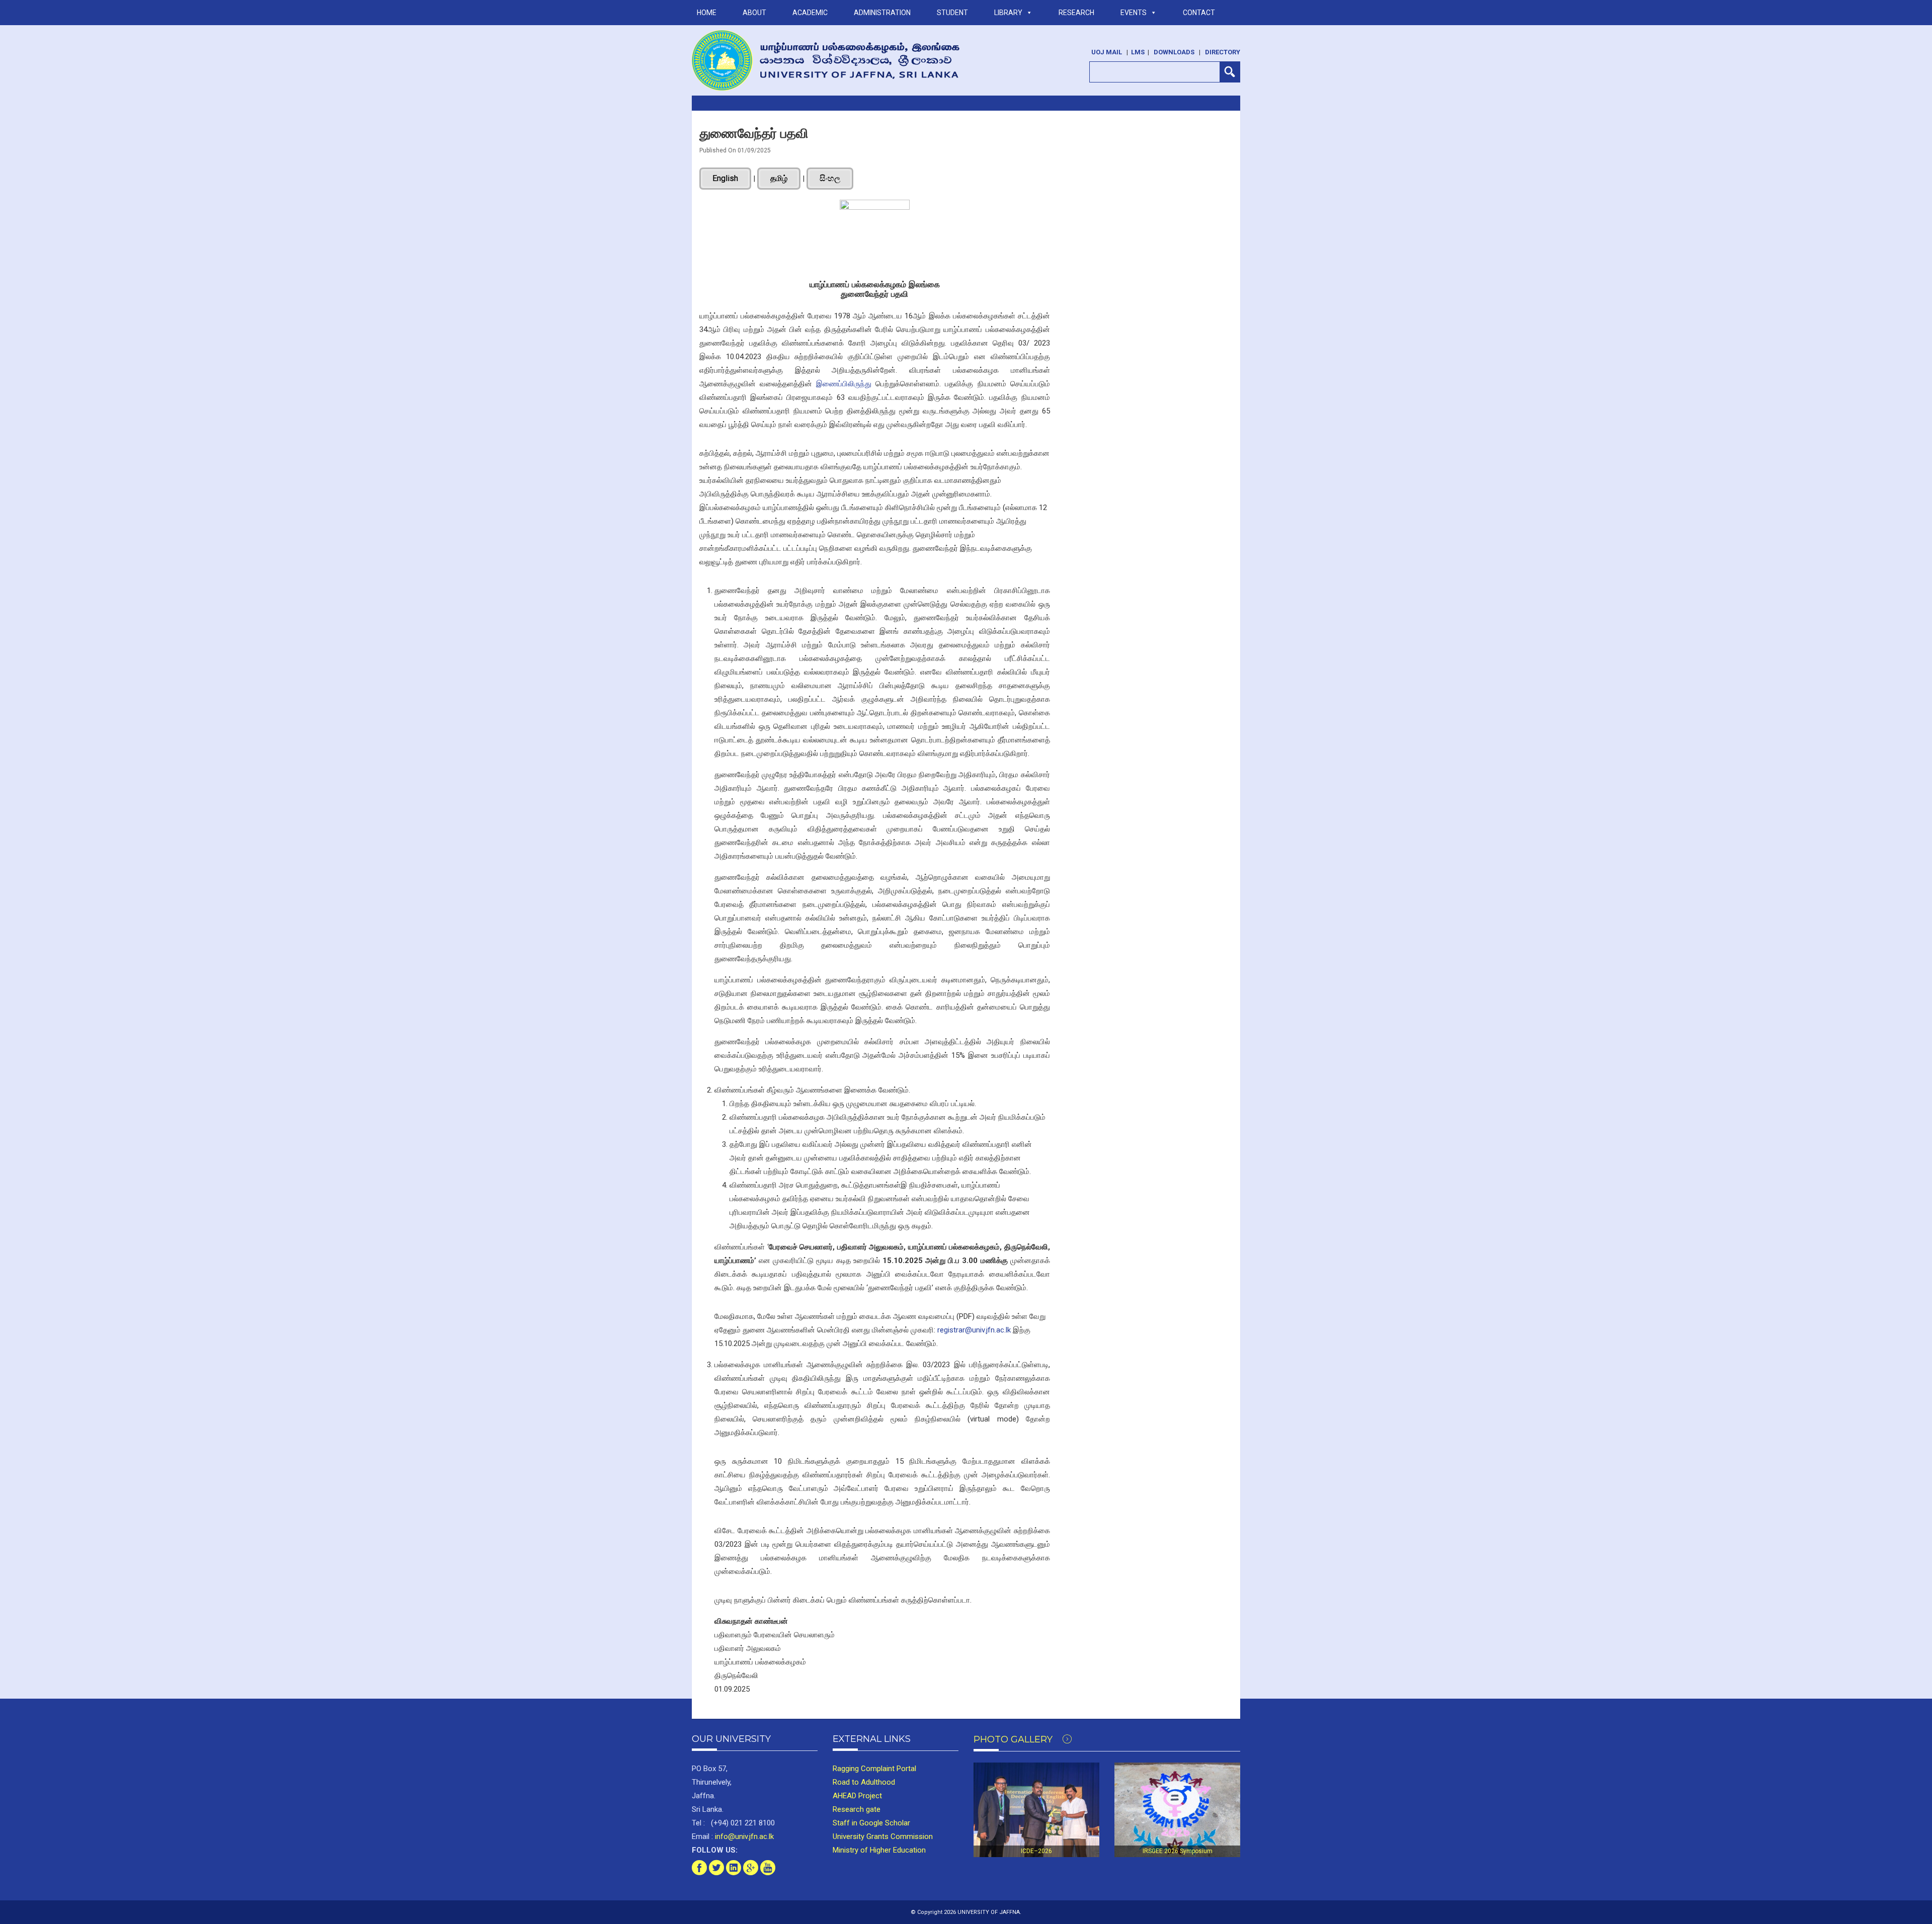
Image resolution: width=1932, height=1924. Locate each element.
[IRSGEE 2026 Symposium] (1177, 1810)
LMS (1138, 52)
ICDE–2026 (1036, 1851)
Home (707, 13)
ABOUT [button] (754, 13)
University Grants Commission (883, 1836)
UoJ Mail (1107, 52)
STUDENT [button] (952, 13)
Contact (1199, 13)
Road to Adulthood (864, 1782)
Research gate (857, 1809)
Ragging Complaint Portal (874, 1769)
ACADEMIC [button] (810, 13)
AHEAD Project (857, 1796)
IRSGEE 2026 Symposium (1178, 1851)
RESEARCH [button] (1076, 13)
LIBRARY (1008, 13)
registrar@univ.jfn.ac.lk (974, 1330)
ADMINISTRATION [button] (882, 13)
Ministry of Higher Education (879, 1850)
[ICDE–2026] (1036, 1810)
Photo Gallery (1014, 1739)
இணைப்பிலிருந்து (844, 384)
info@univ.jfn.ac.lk (743, 1836)
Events (1134, 13)
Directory (1223, 52)
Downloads (1174, 52)
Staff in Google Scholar (871, 1823)
